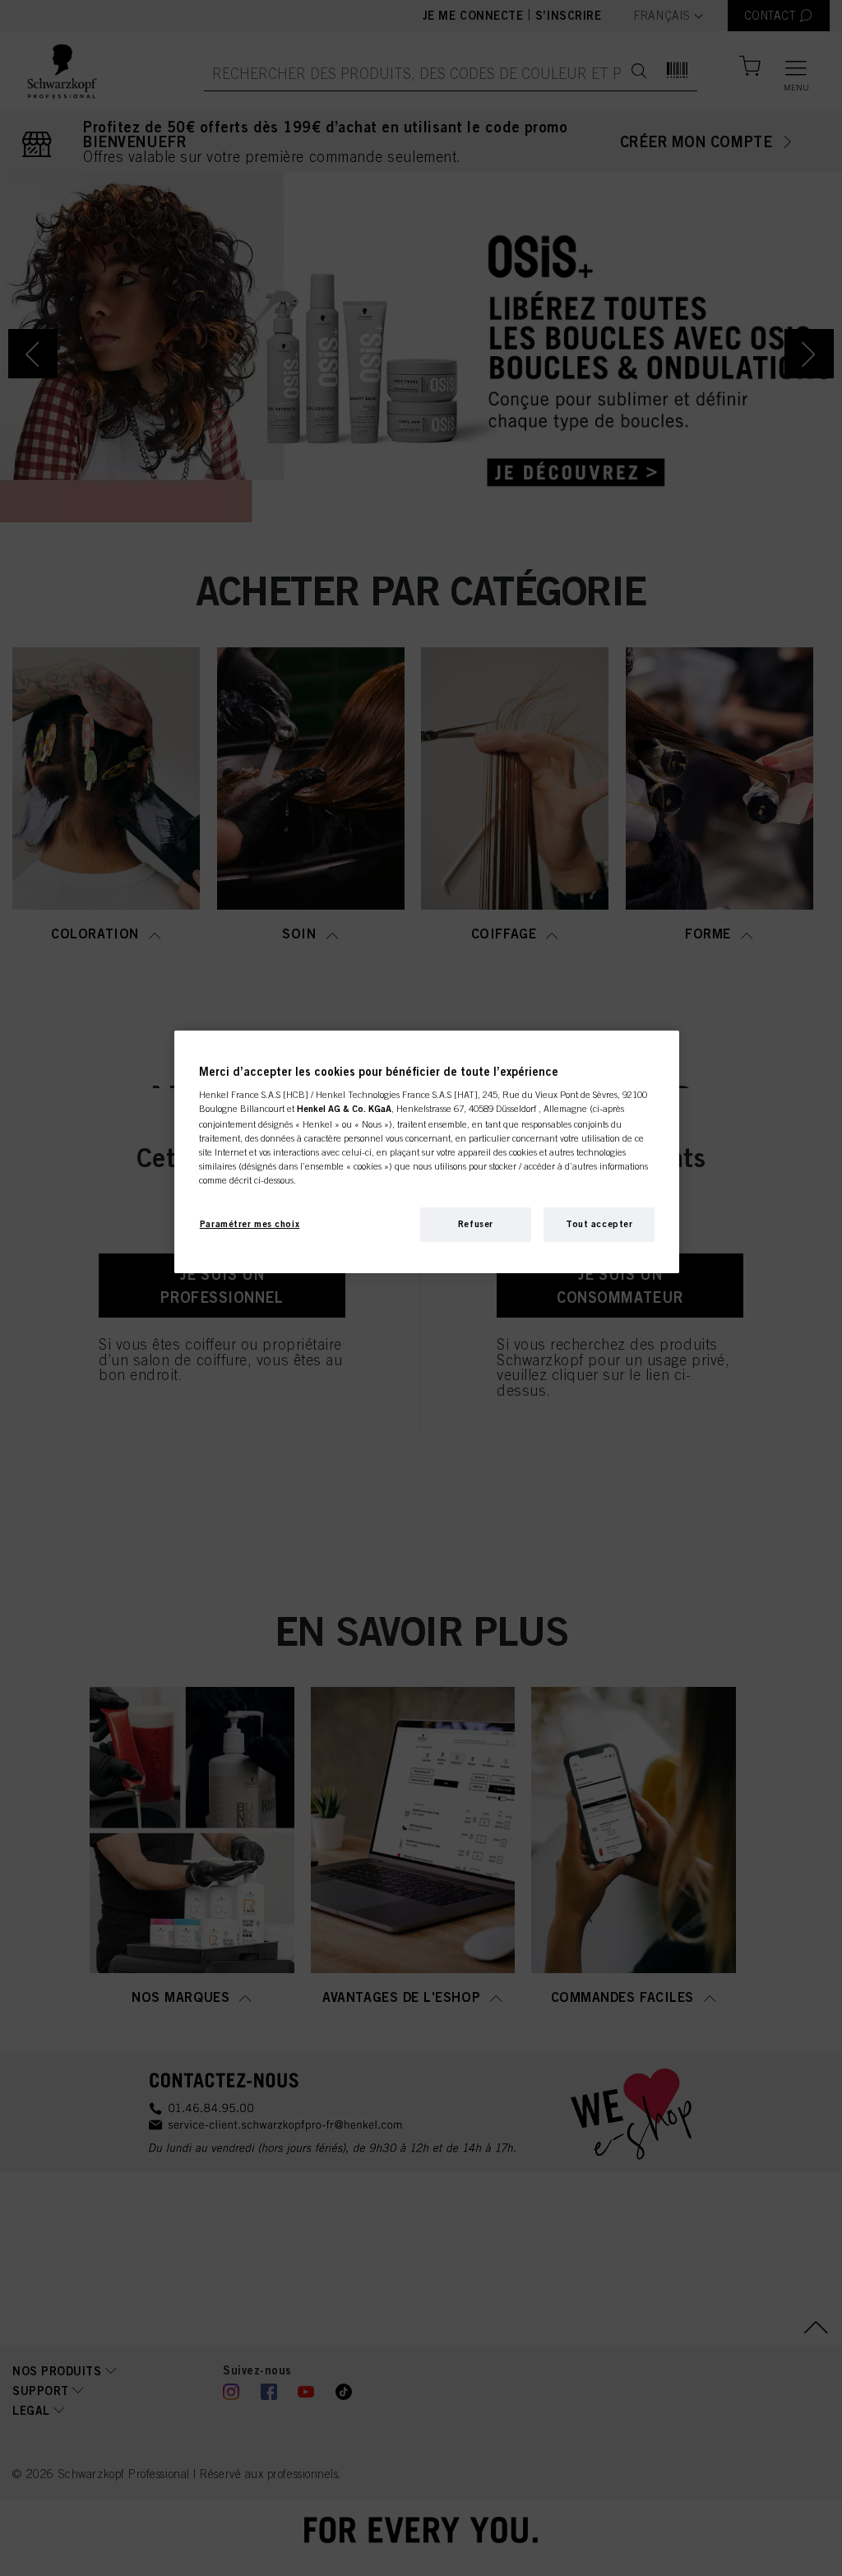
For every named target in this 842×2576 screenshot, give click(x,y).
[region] (427, 1152)
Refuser (476, 1224)
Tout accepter (599, 1224)
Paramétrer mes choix (250, 1224)
